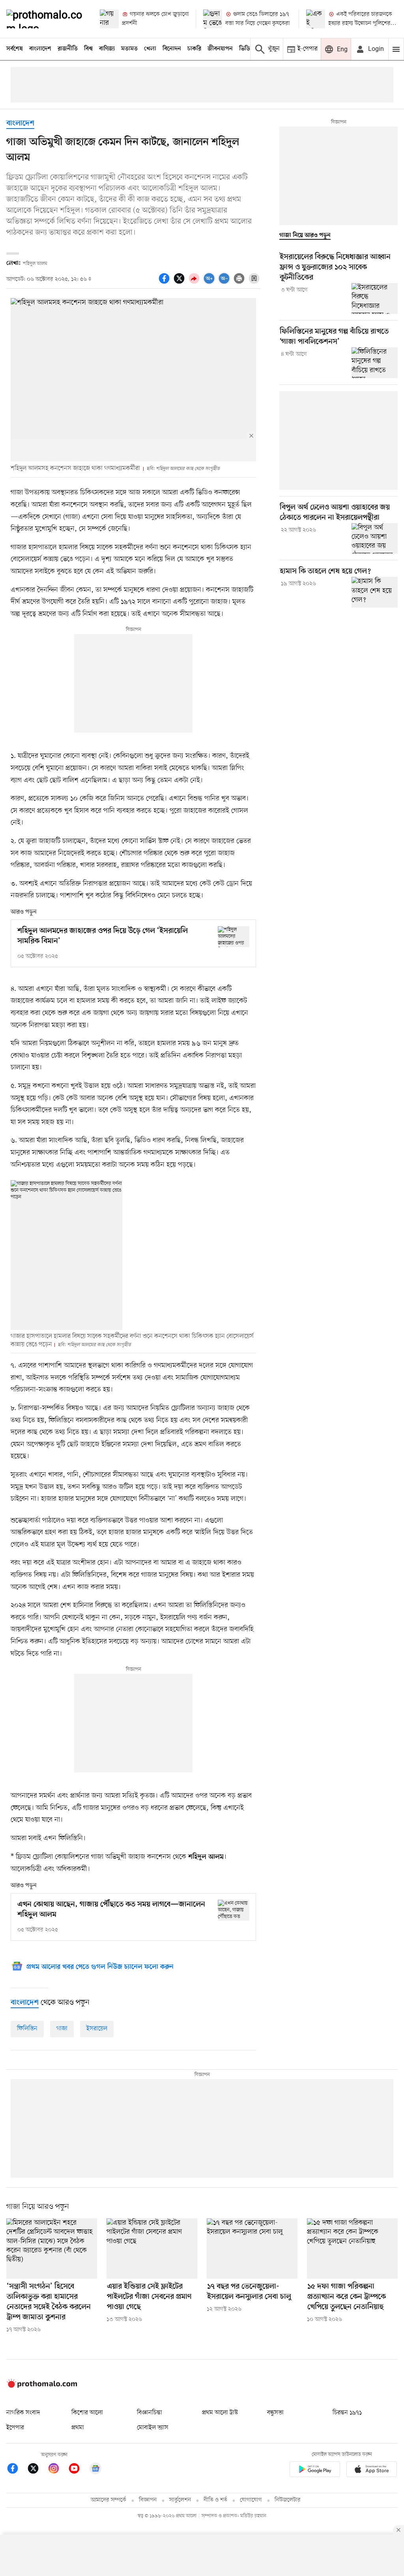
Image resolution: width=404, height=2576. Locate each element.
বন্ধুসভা (275, 2413)
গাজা (62, 2029)
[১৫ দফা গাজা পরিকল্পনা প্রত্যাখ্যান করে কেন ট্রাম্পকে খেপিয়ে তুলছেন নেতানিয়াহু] (352, 2249)
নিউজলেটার (288, 2500)
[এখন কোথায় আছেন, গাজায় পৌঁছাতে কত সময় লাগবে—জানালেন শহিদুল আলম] (234, 1910)
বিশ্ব (88, 49)
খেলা (150, 49)
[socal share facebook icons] (165, 283)
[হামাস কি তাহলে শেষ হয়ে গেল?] (375, 592)
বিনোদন (172, 49)
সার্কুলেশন (180, 2500)
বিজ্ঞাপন (148, 2500)
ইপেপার (15, 2428)
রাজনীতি (68, 49)
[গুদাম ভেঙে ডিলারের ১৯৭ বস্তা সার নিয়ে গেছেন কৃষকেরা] (213, 19)
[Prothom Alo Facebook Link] (17, 2470)
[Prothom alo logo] (42, 2386)
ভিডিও (247, 49)
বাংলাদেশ (40, 49)
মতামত (129, 49)
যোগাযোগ (251, 2500)
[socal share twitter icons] (180, 283)
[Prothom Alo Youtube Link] (78, 2470)
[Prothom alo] (46, 19)
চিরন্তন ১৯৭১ (347, 2413)
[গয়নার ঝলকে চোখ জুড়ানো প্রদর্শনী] (109, 19)
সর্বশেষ (15, 49)
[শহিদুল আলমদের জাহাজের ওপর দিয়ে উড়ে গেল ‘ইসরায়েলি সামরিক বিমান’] (234, 937)
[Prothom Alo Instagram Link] (58, 2470)
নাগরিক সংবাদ (23, 2413)
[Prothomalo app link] (315, 2471)
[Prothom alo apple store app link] (372, 2471)
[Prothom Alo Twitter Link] (37, 2470)
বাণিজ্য (107, 49)
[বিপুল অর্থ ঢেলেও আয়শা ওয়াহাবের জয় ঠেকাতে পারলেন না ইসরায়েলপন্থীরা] (375, 539)
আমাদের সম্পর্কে (108, 2500)
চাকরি (194, 49)
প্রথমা (78, 2428)
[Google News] (95, 2470)
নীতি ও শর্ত (215, 2500)
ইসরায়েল (97, 2029)
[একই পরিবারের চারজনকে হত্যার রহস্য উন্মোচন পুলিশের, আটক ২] (316, 19)
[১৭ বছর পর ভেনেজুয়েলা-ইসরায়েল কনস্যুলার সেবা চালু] (252, 2249)
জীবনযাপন (220, 49)
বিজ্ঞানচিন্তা (150, 2413)
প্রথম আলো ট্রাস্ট (220, 2413)
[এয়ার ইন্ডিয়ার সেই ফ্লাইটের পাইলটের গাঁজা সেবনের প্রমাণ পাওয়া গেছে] (152, 2249)
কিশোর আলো (87, 2413)
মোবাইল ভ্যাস (153, 2428)
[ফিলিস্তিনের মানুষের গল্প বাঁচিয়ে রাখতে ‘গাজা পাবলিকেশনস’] (375, 363)
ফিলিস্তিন (27, 2029)
